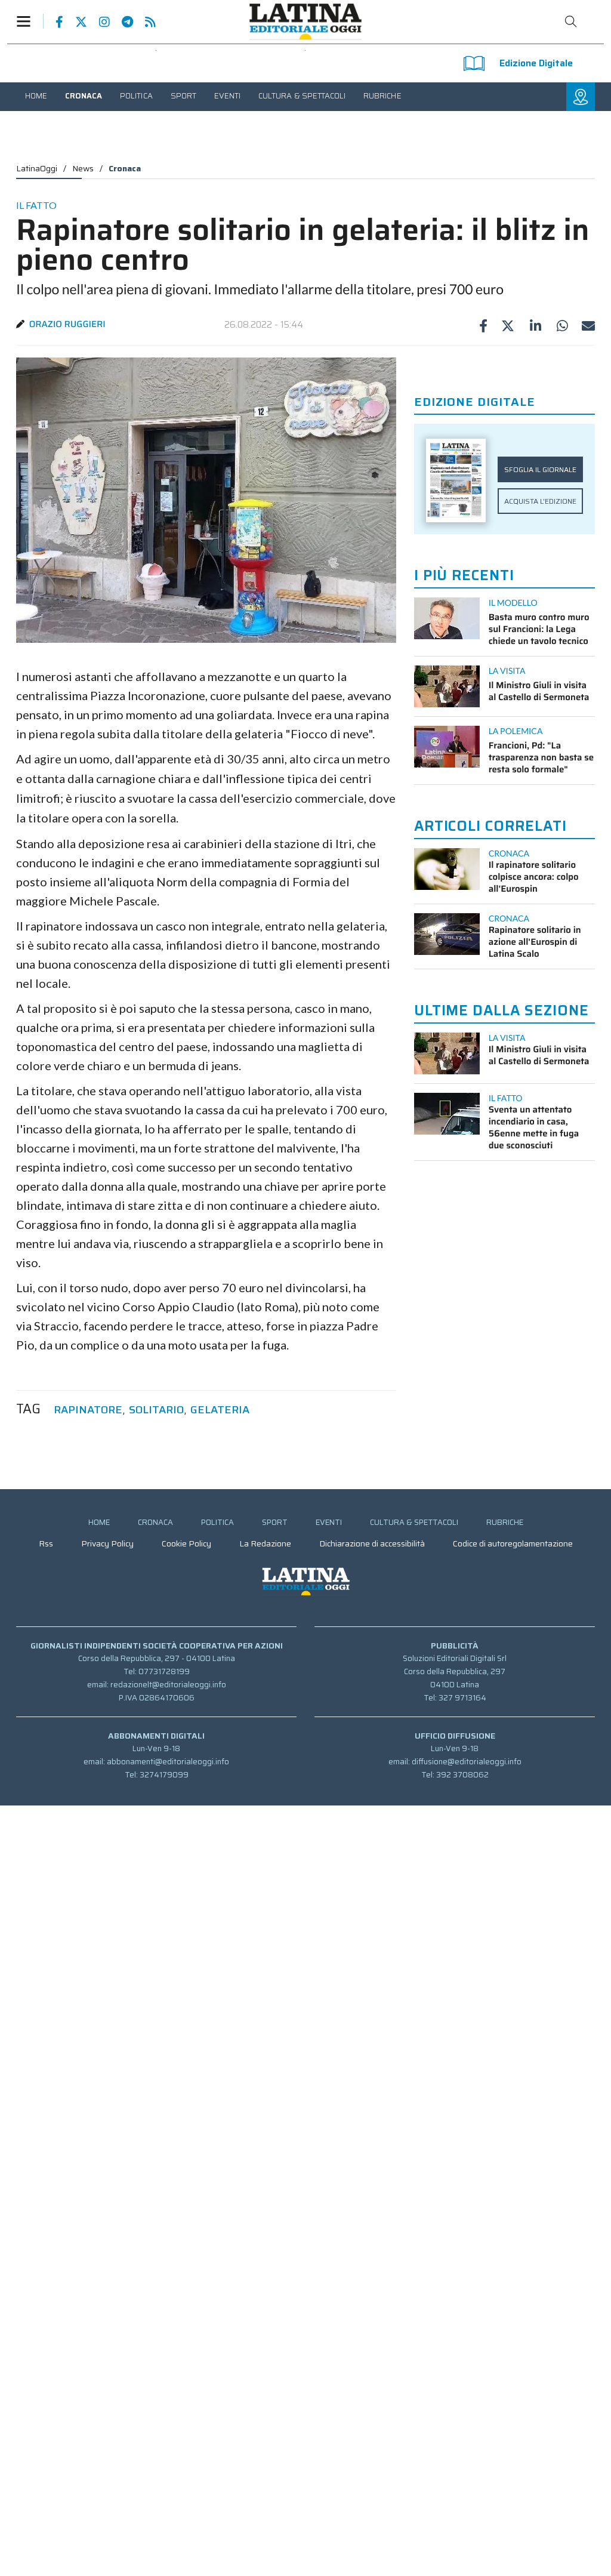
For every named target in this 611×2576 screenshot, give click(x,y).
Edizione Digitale (536, 63)
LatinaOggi (37, 168)
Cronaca (125, 168)
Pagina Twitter (75, 22)
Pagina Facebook (53, 22)
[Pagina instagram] (98, 22)
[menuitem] (36, 96)
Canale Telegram (121, 22)
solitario (156, 1410)
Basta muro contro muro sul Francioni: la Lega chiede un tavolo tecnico (539, 629)
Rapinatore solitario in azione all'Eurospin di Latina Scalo (535, 942)
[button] (30, 21)
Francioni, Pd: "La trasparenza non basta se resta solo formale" (541, 757)
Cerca (571, 21)
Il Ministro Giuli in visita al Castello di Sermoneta (539, 691)
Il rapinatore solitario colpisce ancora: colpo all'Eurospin (534, 877)
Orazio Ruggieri (67, 324)
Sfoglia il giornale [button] (540, 469)
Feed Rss (144, 22)
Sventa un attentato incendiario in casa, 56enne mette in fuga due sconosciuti (534, 1127)
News (83, 168)
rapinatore (88, 1410)
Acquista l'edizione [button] (540, 501)
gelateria (220, 1410)
